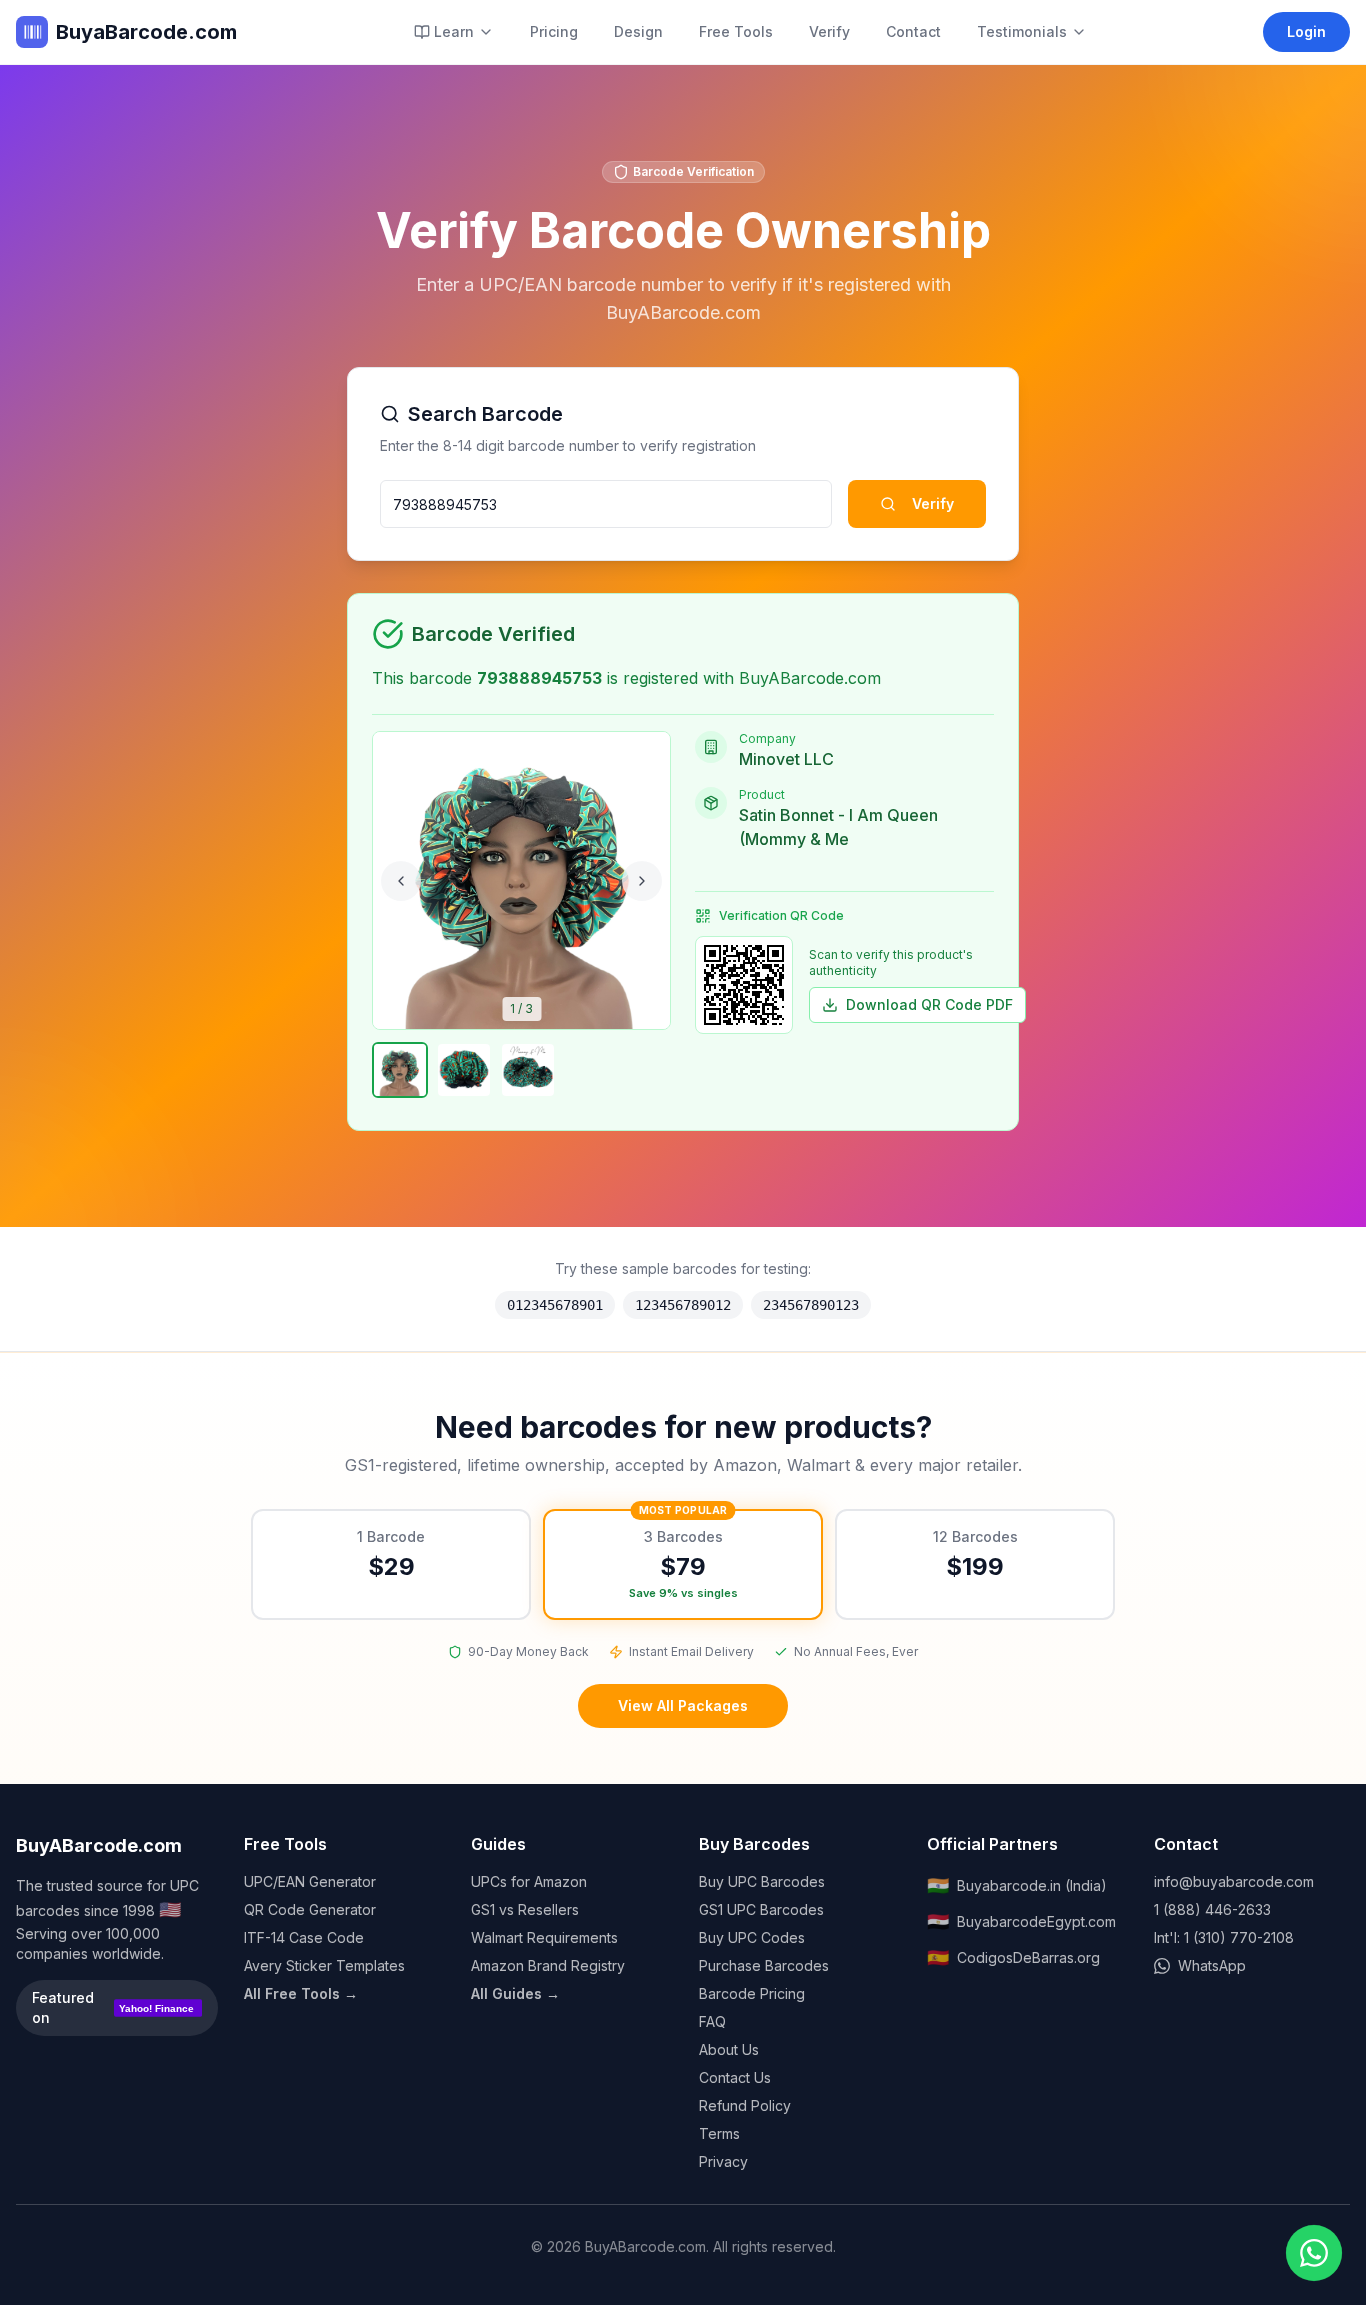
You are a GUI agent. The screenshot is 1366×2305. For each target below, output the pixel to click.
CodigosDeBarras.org (1013, 1957)
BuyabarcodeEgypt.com (1021, 1921)
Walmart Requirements (544, 1937)
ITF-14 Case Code (304, 1937)
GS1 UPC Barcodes (761, 1909)
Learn (454, 31)
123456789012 (683, 1305)
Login (1306, 31)
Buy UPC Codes (752, 1937)
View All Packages (683, 1705)
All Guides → (515, 1993)
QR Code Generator (310, 1909)
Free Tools (736, 31)
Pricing (554, 31)
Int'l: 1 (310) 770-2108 (1224, 1937)
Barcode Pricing (752, 1993)
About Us (729, 2049)
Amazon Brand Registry (548, 1965)
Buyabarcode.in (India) (1017, 1885)
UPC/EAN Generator (310, 1881)
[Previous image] (401, 881)
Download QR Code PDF (929, 1004)
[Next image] (642, 881)
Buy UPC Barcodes (762, 1881)
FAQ (712, 2021)
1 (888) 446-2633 (1212, 1909)
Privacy (723, 2161)
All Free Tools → (301, 1993)
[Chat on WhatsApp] (1314, 2253)
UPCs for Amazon (529, 1881)
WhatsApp (1212, 1965)
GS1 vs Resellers (525, 1909)
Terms (719, 2133)
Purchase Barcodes (764, 1965)
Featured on (113, 2007)
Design (638, 31)
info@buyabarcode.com (1234, 1881)
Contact (913, 31)
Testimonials (1022, 31)
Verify (829, 31)
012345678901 (555, 1305)
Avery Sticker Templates (324, 1965)
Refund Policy (745, 2105)
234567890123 (811, 1305)
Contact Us (735, 2077)
